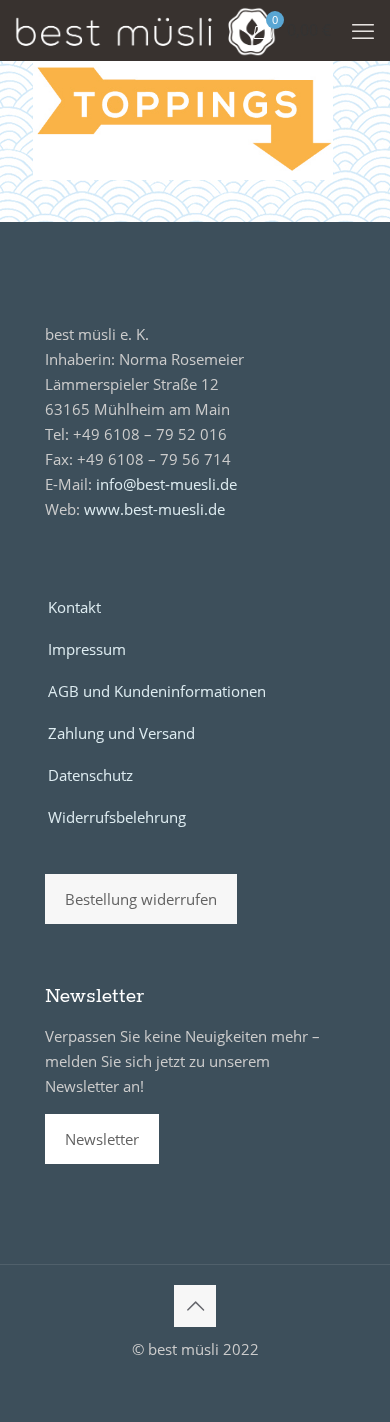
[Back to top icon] (195, 1306)
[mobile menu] (363, 30)
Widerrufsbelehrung (117, 817)
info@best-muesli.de (166, 484)
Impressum (87, 649)
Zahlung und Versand (121, 733)
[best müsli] (145, 30)
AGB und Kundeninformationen (157, 691)
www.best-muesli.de (154, 509)
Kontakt (74, 607)
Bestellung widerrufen (141, 899)
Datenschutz (90, 775)
